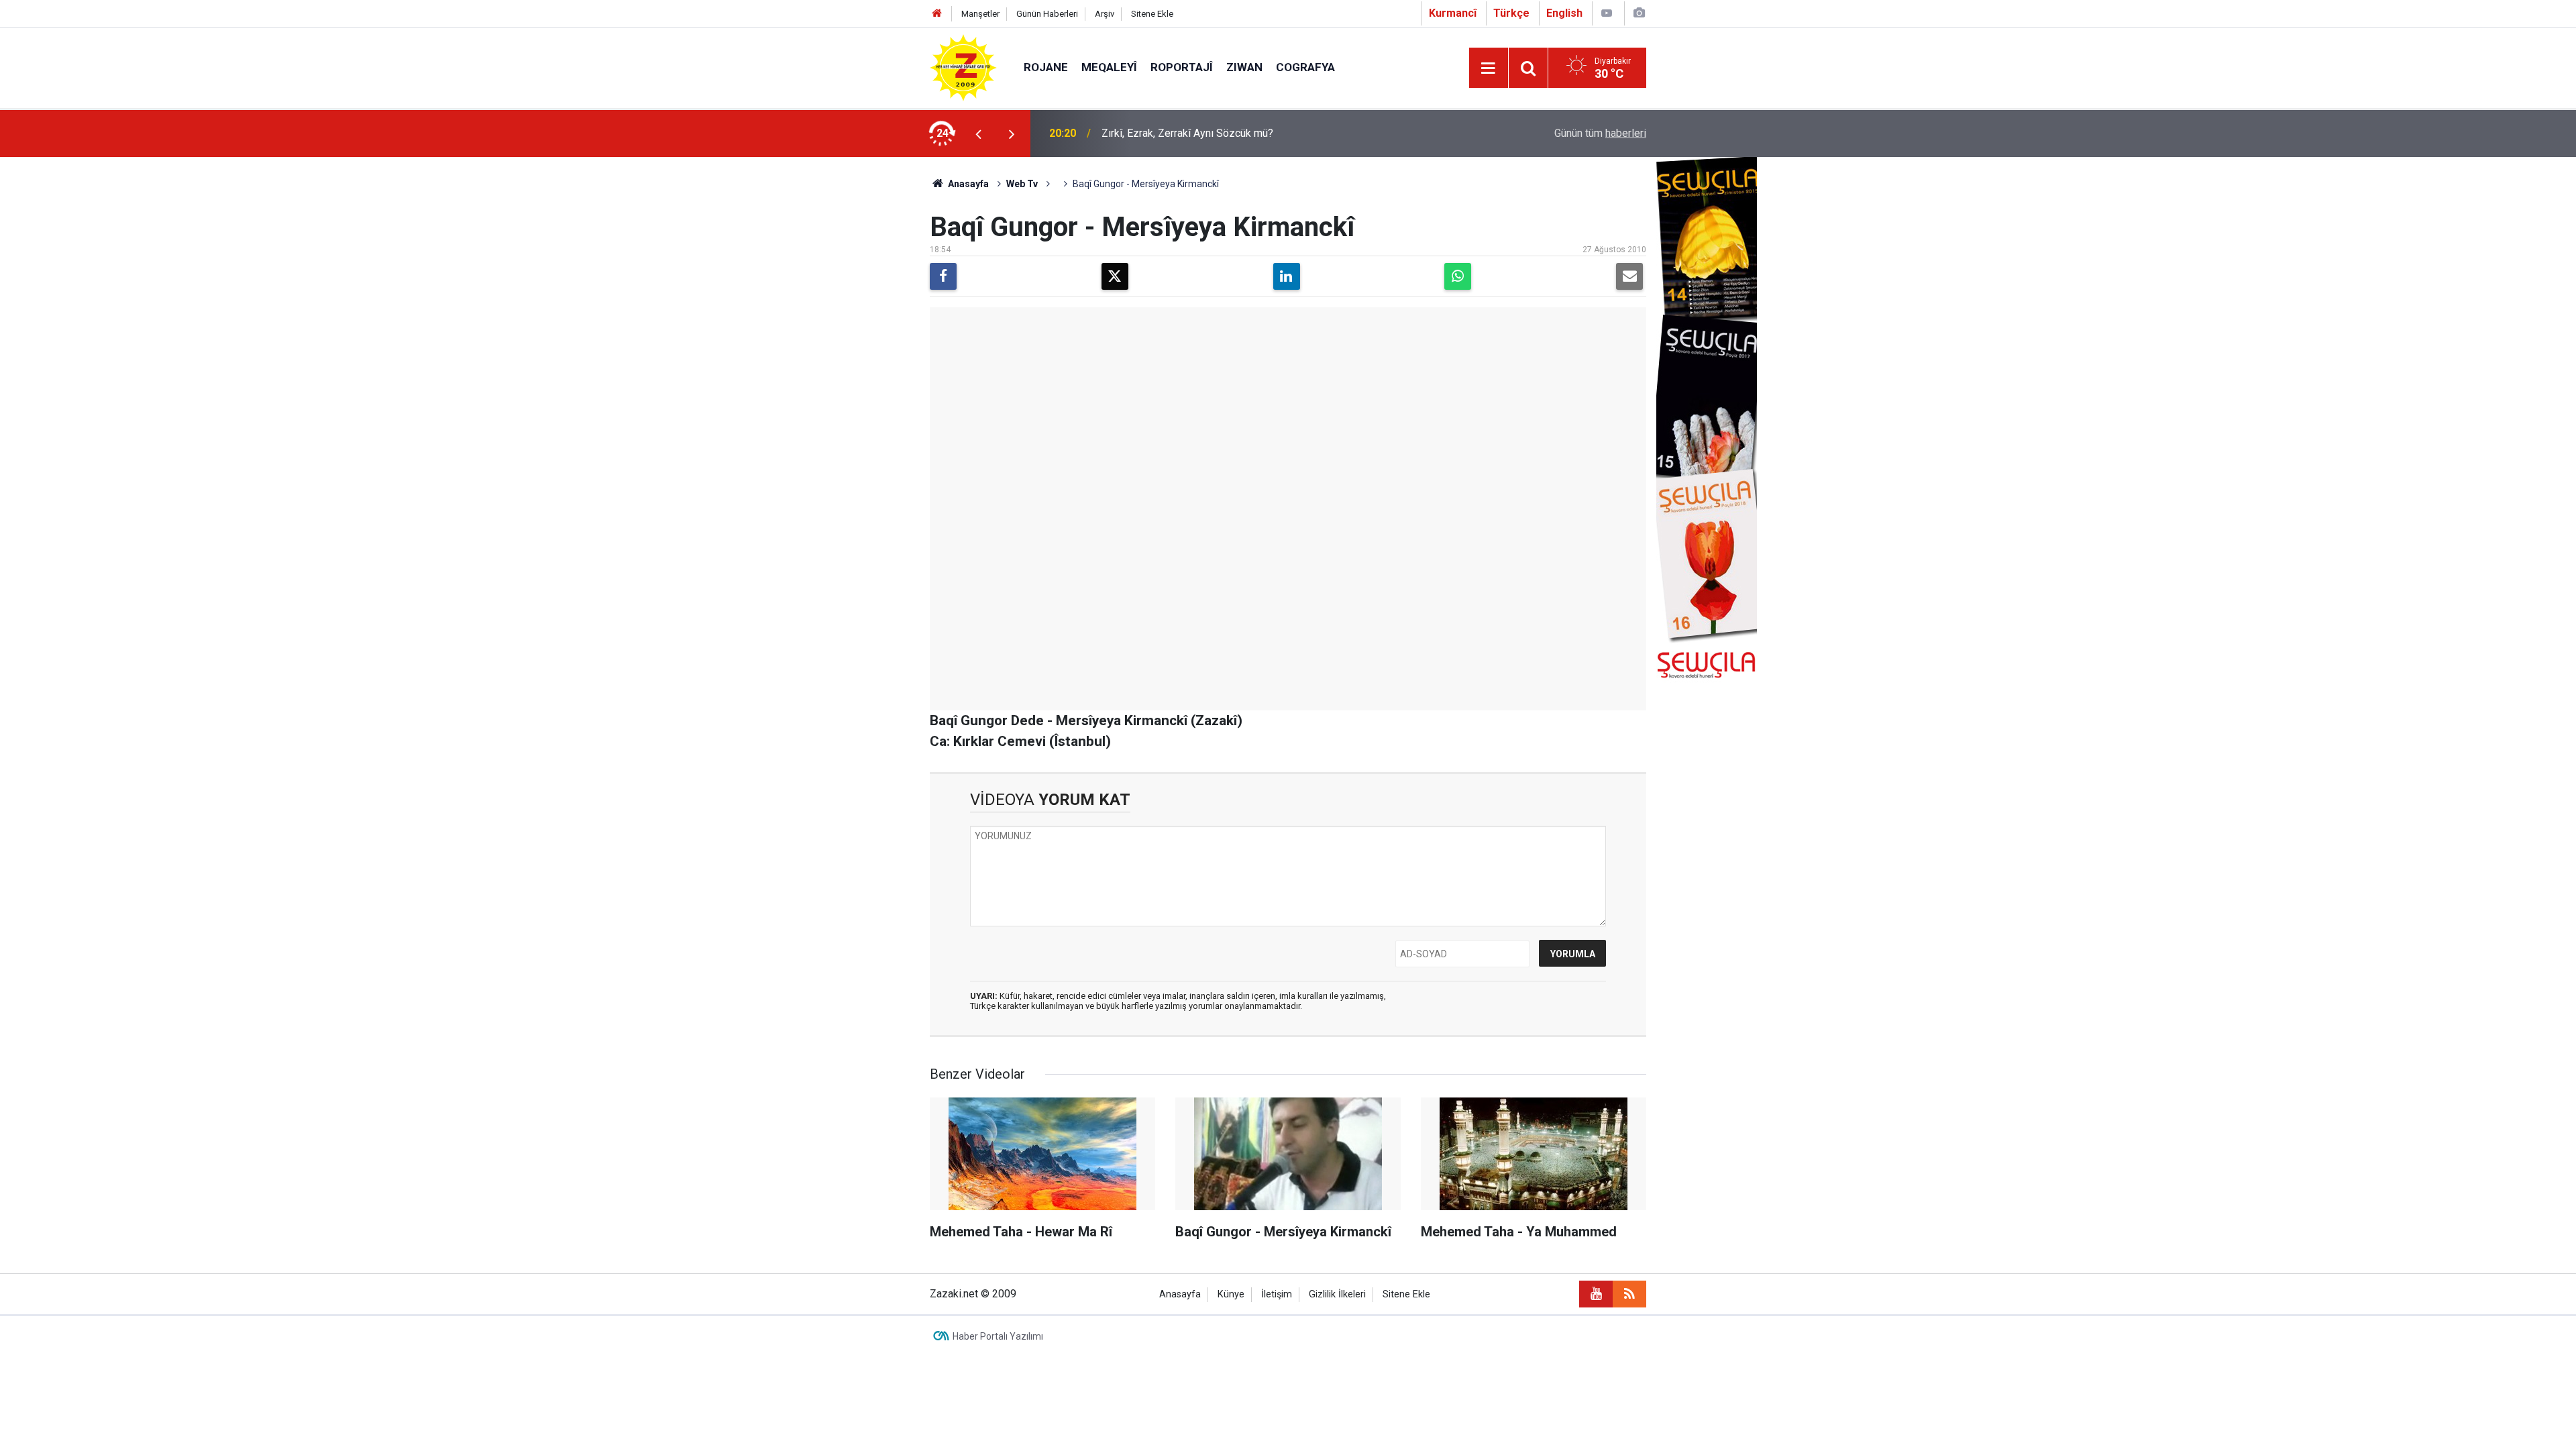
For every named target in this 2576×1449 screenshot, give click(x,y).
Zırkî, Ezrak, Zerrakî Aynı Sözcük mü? (1187, 133)
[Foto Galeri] (1639, 13)
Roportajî (1182, 67)
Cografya (1305, 67)
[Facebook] (943, 276)
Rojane (1046, 67)
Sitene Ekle (1152, 14)
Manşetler (980, 14)
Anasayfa (967, 184)
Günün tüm (1600, 133)
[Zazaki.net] (963, 67)
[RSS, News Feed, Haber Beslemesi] (1629, 1294)
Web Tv (1022, 184)
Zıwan (1244, 67)
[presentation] (978, 133)
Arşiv (1105, 14)
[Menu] (1489, 68)
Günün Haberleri (1047, 14)
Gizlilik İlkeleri (1337, 1294)
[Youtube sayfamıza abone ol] (1596, 1294)
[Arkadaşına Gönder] (1629, 276)
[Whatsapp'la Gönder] (1458, 276)
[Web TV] (1607, 13)
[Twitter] (1115, 276)
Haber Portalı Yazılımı (998, 1336)
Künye (1231, 1294)
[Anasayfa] (937, 14)
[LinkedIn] (1287, 276)
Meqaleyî (1109, 67)
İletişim (1277, 1294)
